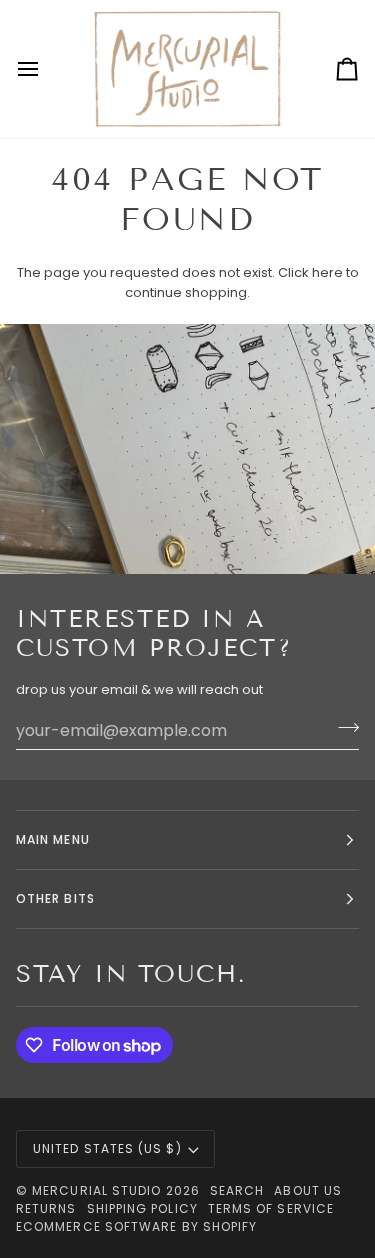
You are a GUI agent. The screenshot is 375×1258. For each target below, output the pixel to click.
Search (237, 1190)
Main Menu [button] (53, 839)
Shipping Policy (142, 1208)
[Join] (342, 728)
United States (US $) (107, 1148)
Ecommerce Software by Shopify (136, 1226)
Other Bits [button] (55, 898)
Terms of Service (271, 1208)
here (327, 272)
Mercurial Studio (96, 1190)
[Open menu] (46, 69)
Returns (46, 1208)
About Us (308, 1190)
